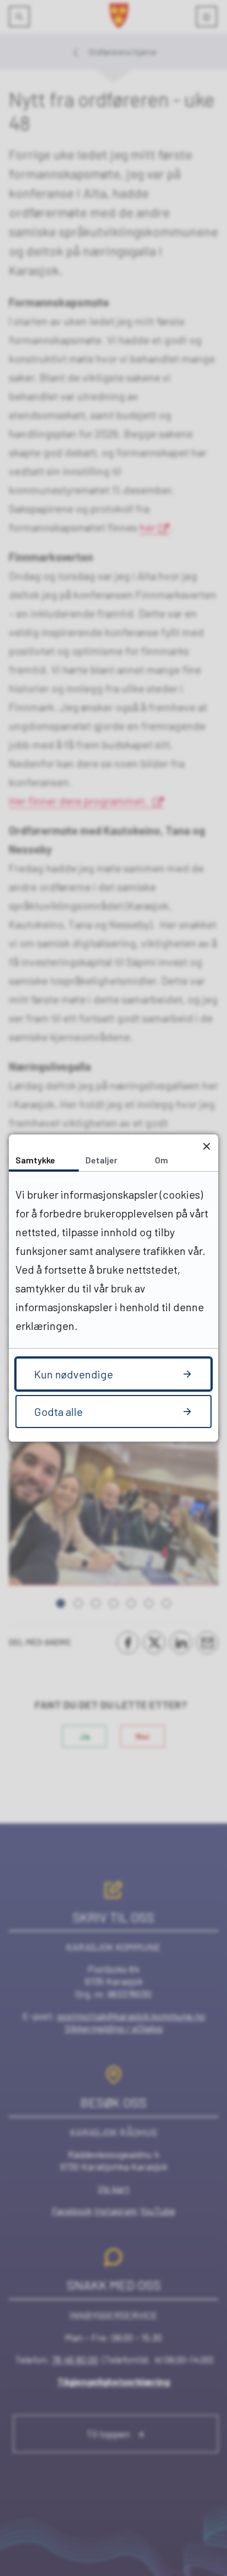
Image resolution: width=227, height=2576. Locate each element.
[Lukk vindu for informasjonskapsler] (206, 1146)
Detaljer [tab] (101, 1160)
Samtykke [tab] (35, 1160)
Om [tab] (161, 1160)
